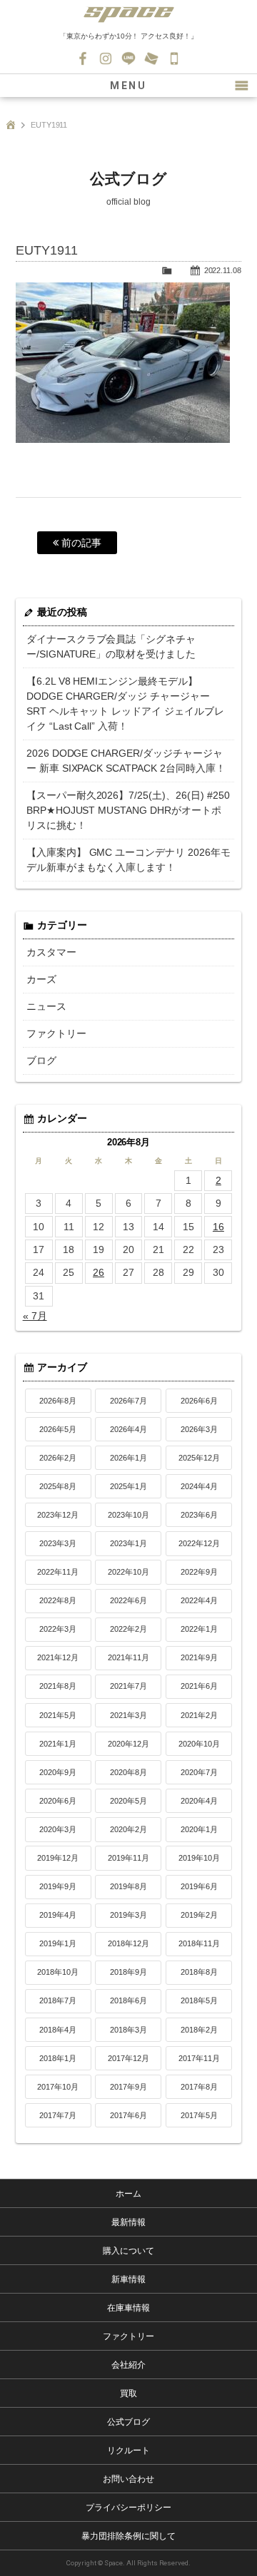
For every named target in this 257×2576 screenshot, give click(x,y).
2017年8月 (199, 2087)
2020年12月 (128, 1744)
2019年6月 (199, 1886)
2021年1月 (58, 1744)
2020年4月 (199, 1801)
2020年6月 (58, 1801)
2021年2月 (199, 1715)
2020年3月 (58, 1829)
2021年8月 (58, 1686)
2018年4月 (58, 2030)
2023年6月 (199, 1515)
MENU (128, 86)
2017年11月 (199, 2058)
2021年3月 (128, 1715)
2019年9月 (58, 1886)
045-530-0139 (174, 58)
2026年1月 (128, 1458)
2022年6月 (128, 1600)
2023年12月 (58, 1515)
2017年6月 (128, 2115)
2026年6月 (199, 1401)
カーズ (41, 979)
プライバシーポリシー (128, 2508)
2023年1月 (128, 1543)
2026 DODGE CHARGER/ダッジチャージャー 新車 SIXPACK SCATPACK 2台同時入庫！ (126, 761)
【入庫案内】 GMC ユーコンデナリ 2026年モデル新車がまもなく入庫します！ (129, 860)
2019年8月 (128, 1886)
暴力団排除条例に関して (128, 2536)
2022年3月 (58, 1629)
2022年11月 (58, 1572)
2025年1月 (128, 1486)
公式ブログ (128, 2422)
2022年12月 (199, 1543)
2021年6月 (199, 1686)
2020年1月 (199, 1829)
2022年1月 (199, 1629)
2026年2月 (58, 1458)
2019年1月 (58, 1943)
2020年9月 (58, 1772)
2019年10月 (199, 1858)
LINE (128, 58)
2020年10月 (199, 1744)
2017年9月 (128, 2087)
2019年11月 (128, 1858)
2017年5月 (199, 2115)
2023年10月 (128, 1515)
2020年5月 (128, 1801)
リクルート (128, 2450)
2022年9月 (199, 1572)
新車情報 (128, 2279)
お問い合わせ (151, 58)
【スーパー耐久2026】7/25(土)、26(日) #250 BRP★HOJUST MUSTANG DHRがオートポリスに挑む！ (128, 810)
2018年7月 (58, 2000)
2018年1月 (58, 2058)
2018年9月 (128, 1972)
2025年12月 (199, 1458)
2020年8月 (128, 1772)
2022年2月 (128, 1629)
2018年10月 (58, 1972)
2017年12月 (128, 2058)
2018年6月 (128, 2000)
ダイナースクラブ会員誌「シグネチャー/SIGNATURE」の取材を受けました (111, 646)
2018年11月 (199, 1943)
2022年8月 (58, 1600)
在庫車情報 (128, 2308)
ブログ (41, 1060)
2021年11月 (128, 1657)
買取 (128, 2393)
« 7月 (35, 1316)
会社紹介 (128, 2365)
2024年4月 (199, 1486)
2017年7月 (58, 2115)
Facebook (83, 58)
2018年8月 (199, 1972)
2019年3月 (128, 1915)
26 (99, 1272)
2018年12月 (128, 1943)
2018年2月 (199, 2030)
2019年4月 (58, 1915)
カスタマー (51, 952)
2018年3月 (128, 2030)
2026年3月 (199, 1429)
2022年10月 (128, 1572)
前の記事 (80, 543)
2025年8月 (58, 1486)
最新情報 (128, 2222)
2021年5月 (58, 1715)
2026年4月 (128, 1429)
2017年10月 (58, 2087)
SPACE (128, 14)
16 (218, 1227)
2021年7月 (128, 1686)
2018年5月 (199, 2000)
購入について (128, 2251)
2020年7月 (199, 1772)
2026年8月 (58, 1401)
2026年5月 (58, 1429)
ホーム (128, 2194)
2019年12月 (58, 1858)
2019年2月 (199, 1915)
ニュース (46, 1006)
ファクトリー (56, 1033)
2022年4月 (199, 1600)
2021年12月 (58, 1657)
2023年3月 (58, 1543)
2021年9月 (199, 1657)
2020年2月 (128, 1829)
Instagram (106, 58)
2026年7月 (128, 1401)
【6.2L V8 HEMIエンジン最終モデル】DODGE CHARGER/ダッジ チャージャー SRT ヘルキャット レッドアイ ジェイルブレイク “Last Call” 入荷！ (126, 704)
